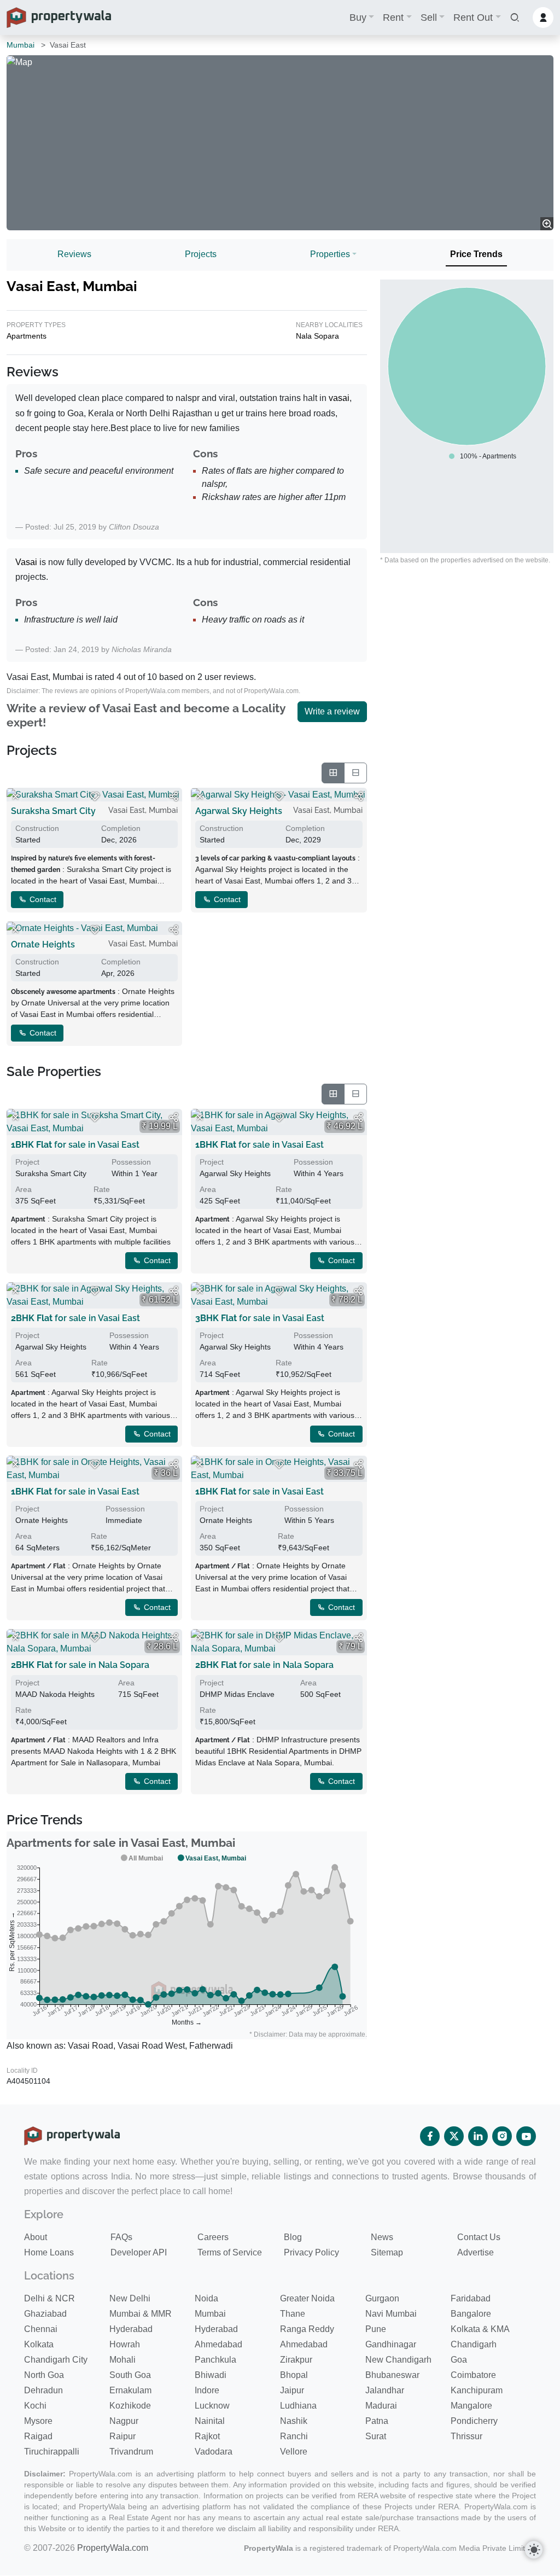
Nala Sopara (317, 336)
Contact (42, 899)
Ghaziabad (45, 2314)
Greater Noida (307, 2298)
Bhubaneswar (392, 2375)
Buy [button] (358, 18)
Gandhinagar (391, 2344)
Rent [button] (393, 18)
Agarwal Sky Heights (239, 811)
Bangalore (471, 2314)
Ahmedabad (218, 2344)
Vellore (294, 2452)
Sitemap (387, 2252)
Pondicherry (474, 2421)
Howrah (125, 2344)
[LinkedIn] (478, 2136)
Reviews (74, 254)
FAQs (121, 2237)
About (36, 2237)
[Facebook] (430, 2136)
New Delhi (130, 2298)
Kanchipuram (477, 2390)
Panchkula (215, 2360)
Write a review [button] (332, 711)
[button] (515, 18)
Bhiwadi (211, 2375)
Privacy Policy (311, 2252)
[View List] (355, 773)
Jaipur (292, 2390)
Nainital (210, 2421)
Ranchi (294, 2436)
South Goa (130, 2375)
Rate (102, 1189)
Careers (213, 2237)
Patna (377, 2421)
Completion (121, 828)
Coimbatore (473, 2375)
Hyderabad (131, 2329)
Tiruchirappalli (52, 2452)
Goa (459, 2360)
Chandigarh (474, 2344)
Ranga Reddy (307, 2329)
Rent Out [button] (473, 18)
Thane (293, 2314)
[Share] (173, 796)
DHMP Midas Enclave (237, 1694)
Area (24, 1189)
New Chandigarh (398, 2360)
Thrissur (466, 2436)
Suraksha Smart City (53, 811)
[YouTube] (526, 2136)
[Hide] (15, 796)
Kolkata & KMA (480, 2329)
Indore (207, 2390)
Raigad (38, 2436)
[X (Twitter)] (454, 2136)
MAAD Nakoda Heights (55, 1694)
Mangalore (471, 2406)
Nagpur (124, 2421)
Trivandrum (131, 2452)
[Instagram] (502, 2136)
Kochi (35, 2406)
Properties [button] (330, 254)
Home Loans (49, 2252)
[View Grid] (333, 773)
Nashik (294, 2421)
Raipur (122, 2436)
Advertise (476, 2252)
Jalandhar (385, 2390)
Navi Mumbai (391, 2314)
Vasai (26, 562)
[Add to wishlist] (95, 796)
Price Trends (476, 254)
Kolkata (39, 2344)
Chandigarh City (56, 2360)
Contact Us (479, 2237)
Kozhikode (130, 2406)
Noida (206, 2298)
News (382, 2237)
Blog (293, 2237)
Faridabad (471, 2298)
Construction (37, 828)
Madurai (381, 2406)
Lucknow (212, 2406)
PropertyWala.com (113, 2548)
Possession (131, 1162)
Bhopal (294, 2375)
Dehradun (43, 2390)
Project (27, 1162)
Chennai (41, 2329)
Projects (201, 254)
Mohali (122, 2360)
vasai (339, 398)
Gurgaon (382, 2298)
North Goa (44, 2375)
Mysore (38, 2421)
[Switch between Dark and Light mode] (534, 2550)
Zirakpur (296, 2360)
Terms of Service (230, 2252)
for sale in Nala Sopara (80, 1665)
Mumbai (21, 45)
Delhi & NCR (49, 2298)
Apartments (27, 336)
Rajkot (207, 2436)
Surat (376, 2436)
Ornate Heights (43, 944)
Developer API (139, 2252)
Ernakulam (130, 2390)
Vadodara (214, 2452)
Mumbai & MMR (141, 2314)
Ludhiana (298, 2406)
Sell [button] (429, 18)
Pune (376, 2329)
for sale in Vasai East (75, 1145)
